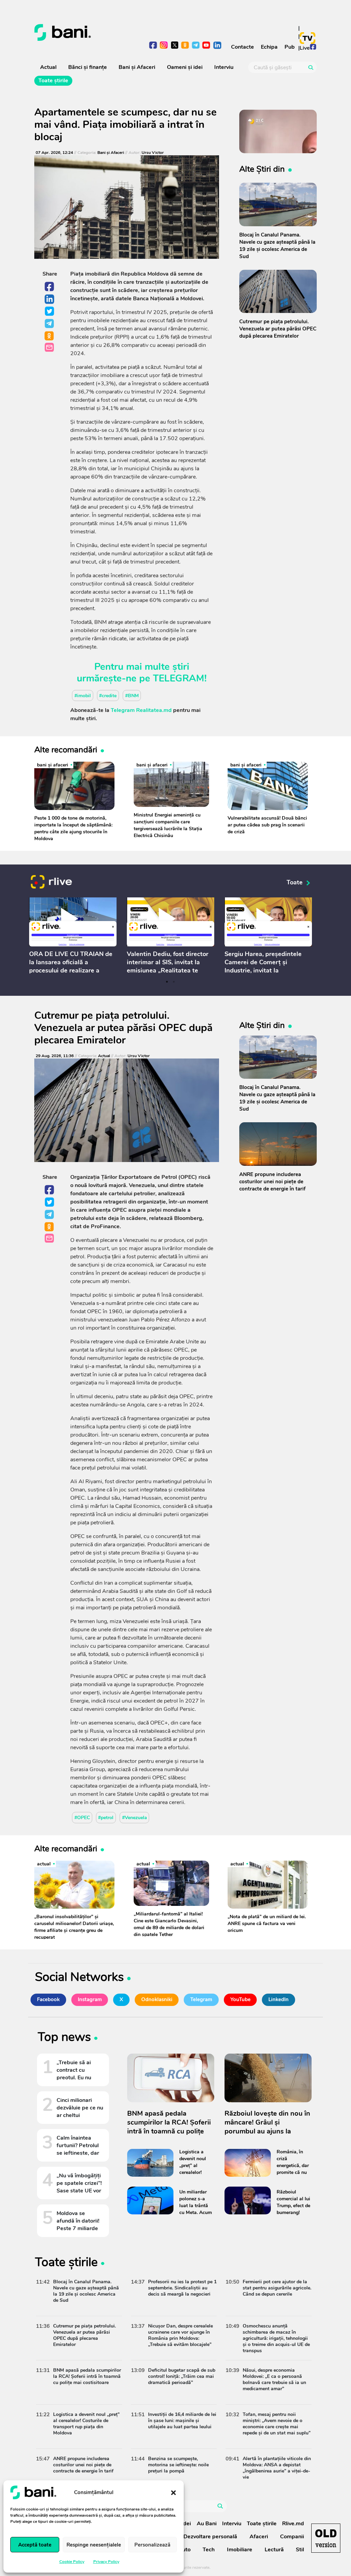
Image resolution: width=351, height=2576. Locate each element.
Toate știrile (53, 81)
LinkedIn (50, 299)
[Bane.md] (102, 33)
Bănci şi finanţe (88, 67)
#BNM (132, 695)
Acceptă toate (35, 2545)
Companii (292, 2537)
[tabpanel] (73, 937)
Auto (184, 2550)
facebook (153, 46)
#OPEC (82, 1818)
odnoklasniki (185, 46)
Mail (50, 348)
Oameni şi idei (185, 67)
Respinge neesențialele (94, 2545)
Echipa (269, 47)
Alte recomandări (66, 749)
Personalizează (152, 2545)
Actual (48, 67)
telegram (196, 46)
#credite (108, 695)
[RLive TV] (51, 883)
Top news (64, 2038)
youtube (207, 46)
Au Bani (207, 2524)
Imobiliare (240, 2550)
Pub (290, 47)
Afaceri (259, 2537)
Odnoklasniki (50, 336)
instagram (164, 46)
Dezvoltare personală (210, 2537)
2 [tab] (174, 982)
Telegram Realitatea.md (141, 710)
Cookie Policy (72, 2562)
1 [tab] (167, 982)
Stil (300, 2550)
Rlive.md (293, 2524)
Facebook (50, 287)
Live (305, 48)
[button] (173, 2492)
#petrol (106, 1818)
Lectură (274, 2550)
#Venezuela (135, 1818)
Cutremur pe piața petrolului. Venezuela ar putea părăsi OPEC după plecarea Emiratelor (123, 1028)
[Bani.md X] (175, 45)
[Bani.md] (326, 2538)
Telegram (50, 324)
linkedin (217, 46)
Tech (209, 2550)
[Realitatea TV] (307, 38)
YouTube (240, 1999)
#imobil (83, 695)
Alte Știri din (262, 169)
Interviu (224, 67)
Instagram (90, 1999)
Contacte (243, 47)
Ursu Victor (153, 153)
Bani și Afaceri (137, 67)
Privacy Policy (106, 2562)
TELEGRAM (179, 678)
